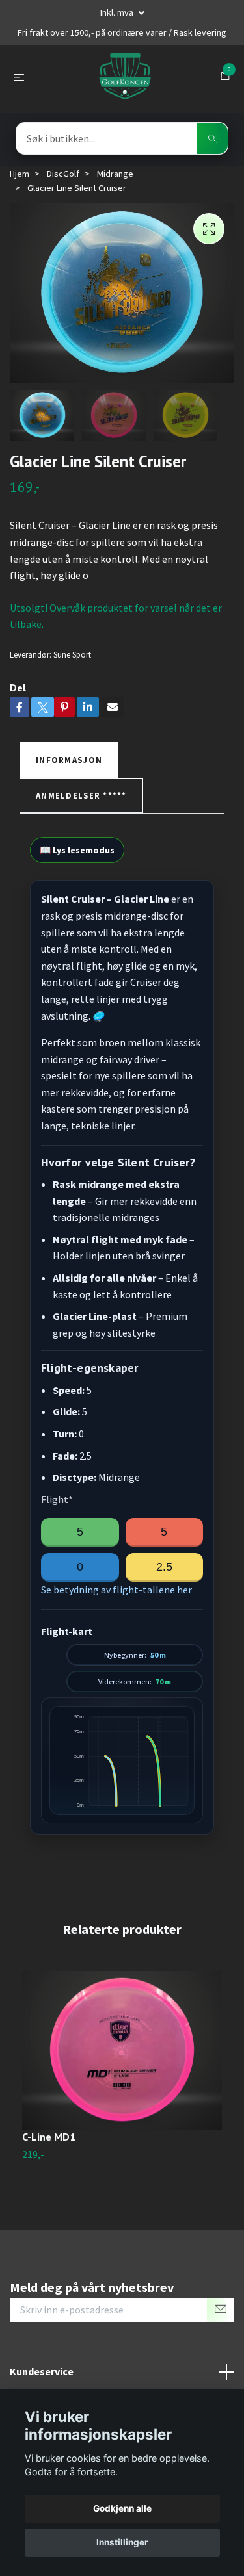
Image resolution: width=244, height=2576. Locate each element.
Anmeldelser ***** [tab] (81, 795)
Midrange (115, 174)
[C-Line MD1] (122, 2051)
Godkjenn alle (122, 2508)
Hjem (20, 174)
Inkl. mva (118, 12)
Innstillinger (122, 2542)
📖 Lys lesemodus (77, 850)
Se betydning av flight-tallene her (116, 1590)
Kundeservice (42, 2371)
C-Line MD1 (49, 2137)
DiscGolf (63, 174)
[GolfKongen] (125, 77)
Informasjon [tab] (69, 760)
